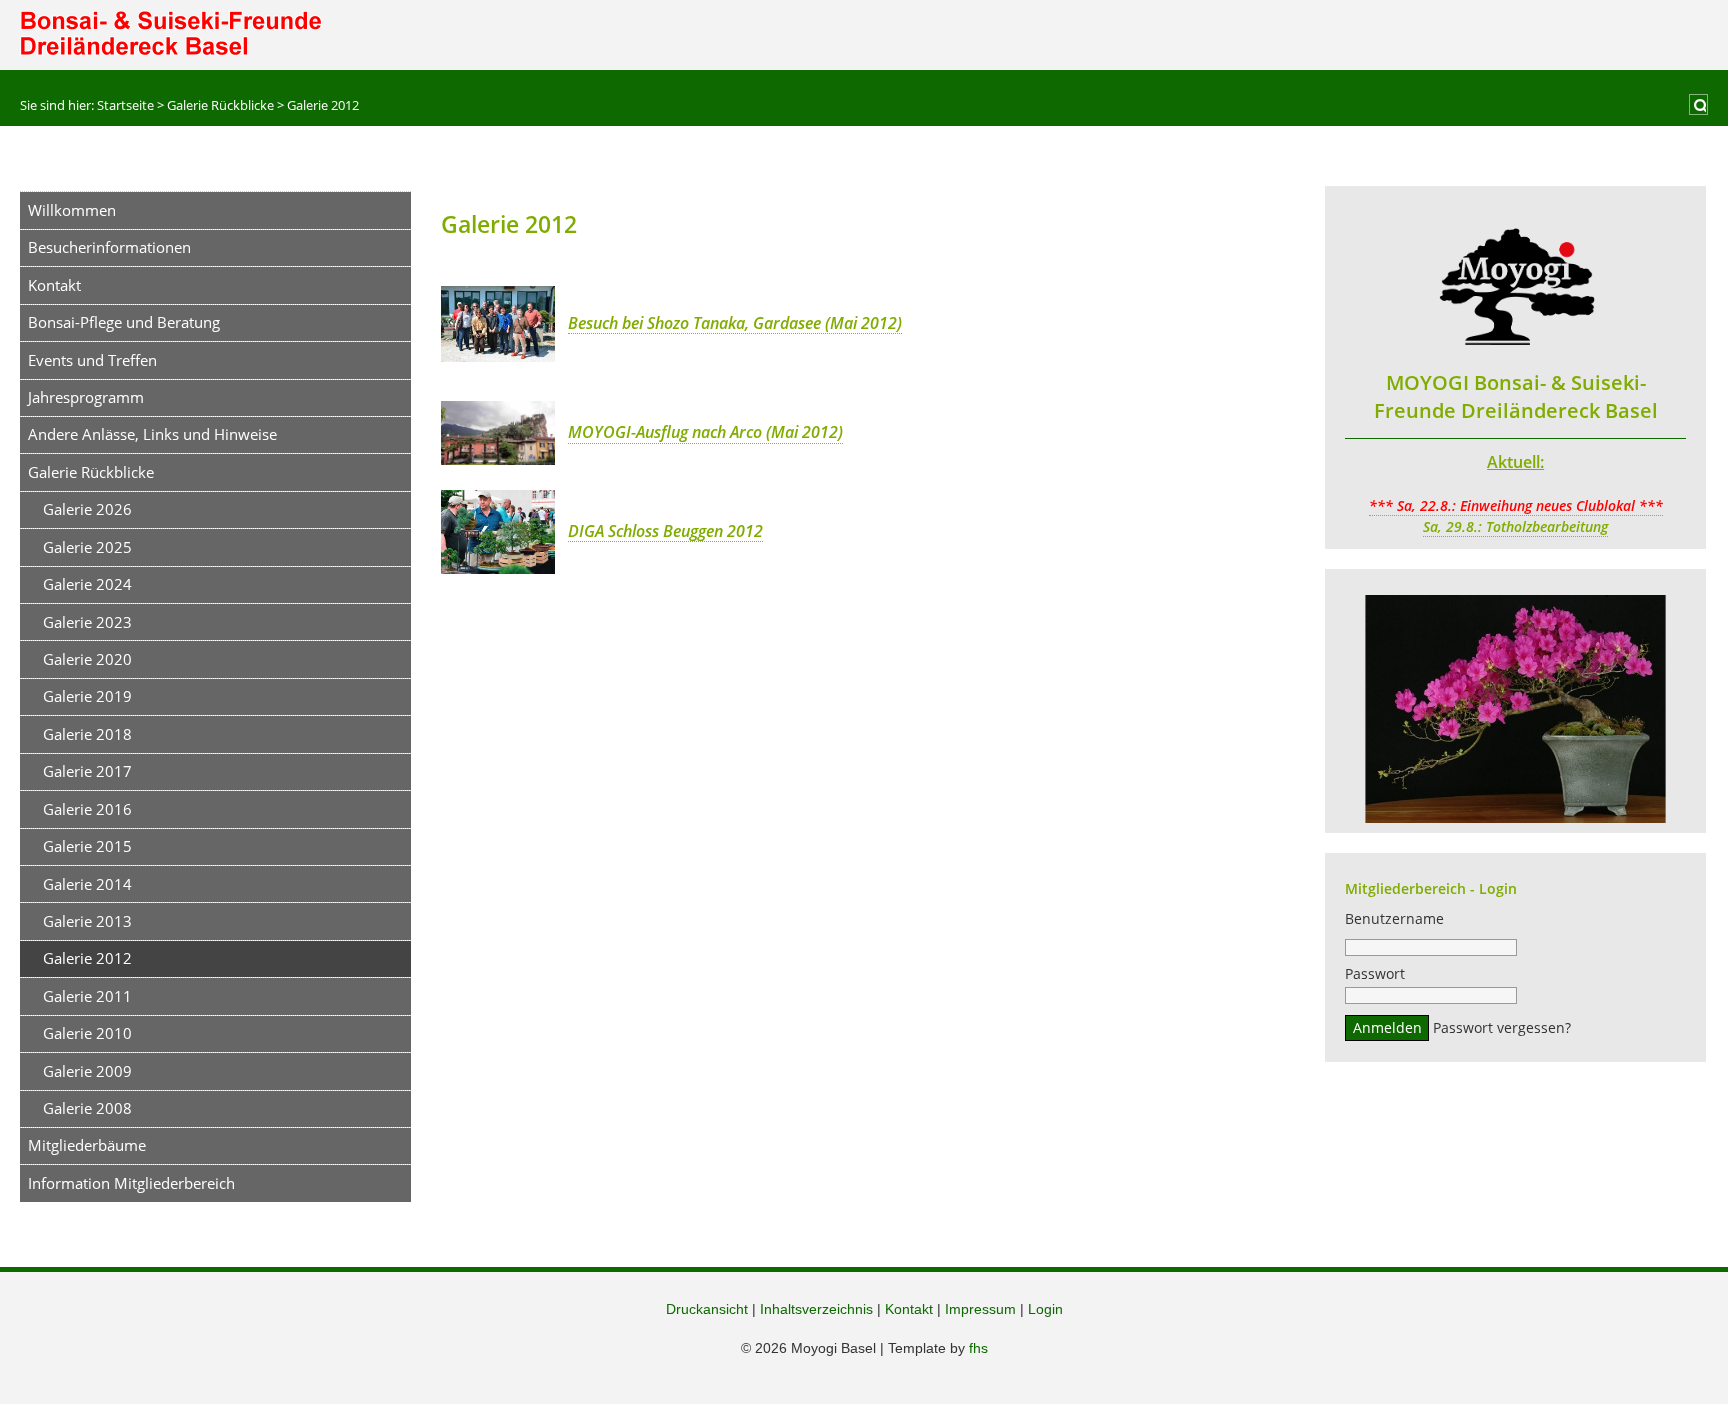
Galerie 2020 (87, 659)
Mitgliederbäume (87, 1145)
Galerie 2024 (87, 584)
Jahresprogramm (86, 397)
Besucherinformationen (109, 247)
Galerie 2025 (87, 547)
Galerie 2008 (87, 1108)
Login (1045, 1309)
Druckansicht (707, 1309)
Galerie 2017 (87, 771)
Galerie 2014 (87, 884)
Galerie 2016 (87, 809)
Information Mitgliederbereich (131, 1183)
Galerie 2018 (87, 734)
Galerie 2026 (87, 509)
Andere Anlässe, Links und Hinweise (152, 434)
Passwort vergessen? (1502, 1028)
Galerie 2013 (87, 921)
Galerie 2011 (87, 996)
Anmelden (1387, 1028)
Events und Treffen (92, 360)
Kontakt (54, 285)
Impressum (980, 1309)
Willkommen (72, 210)
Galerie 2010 (87, 1033)
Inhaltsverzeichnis (816, 1309)
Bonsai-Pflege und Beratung (124, 322)
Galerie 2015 (87, 846)
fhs (978, 1348)
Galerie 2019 (87, 696)
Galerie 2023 (87, 622)
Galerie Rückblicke (91, 472)
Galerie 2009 (87, 1071)
